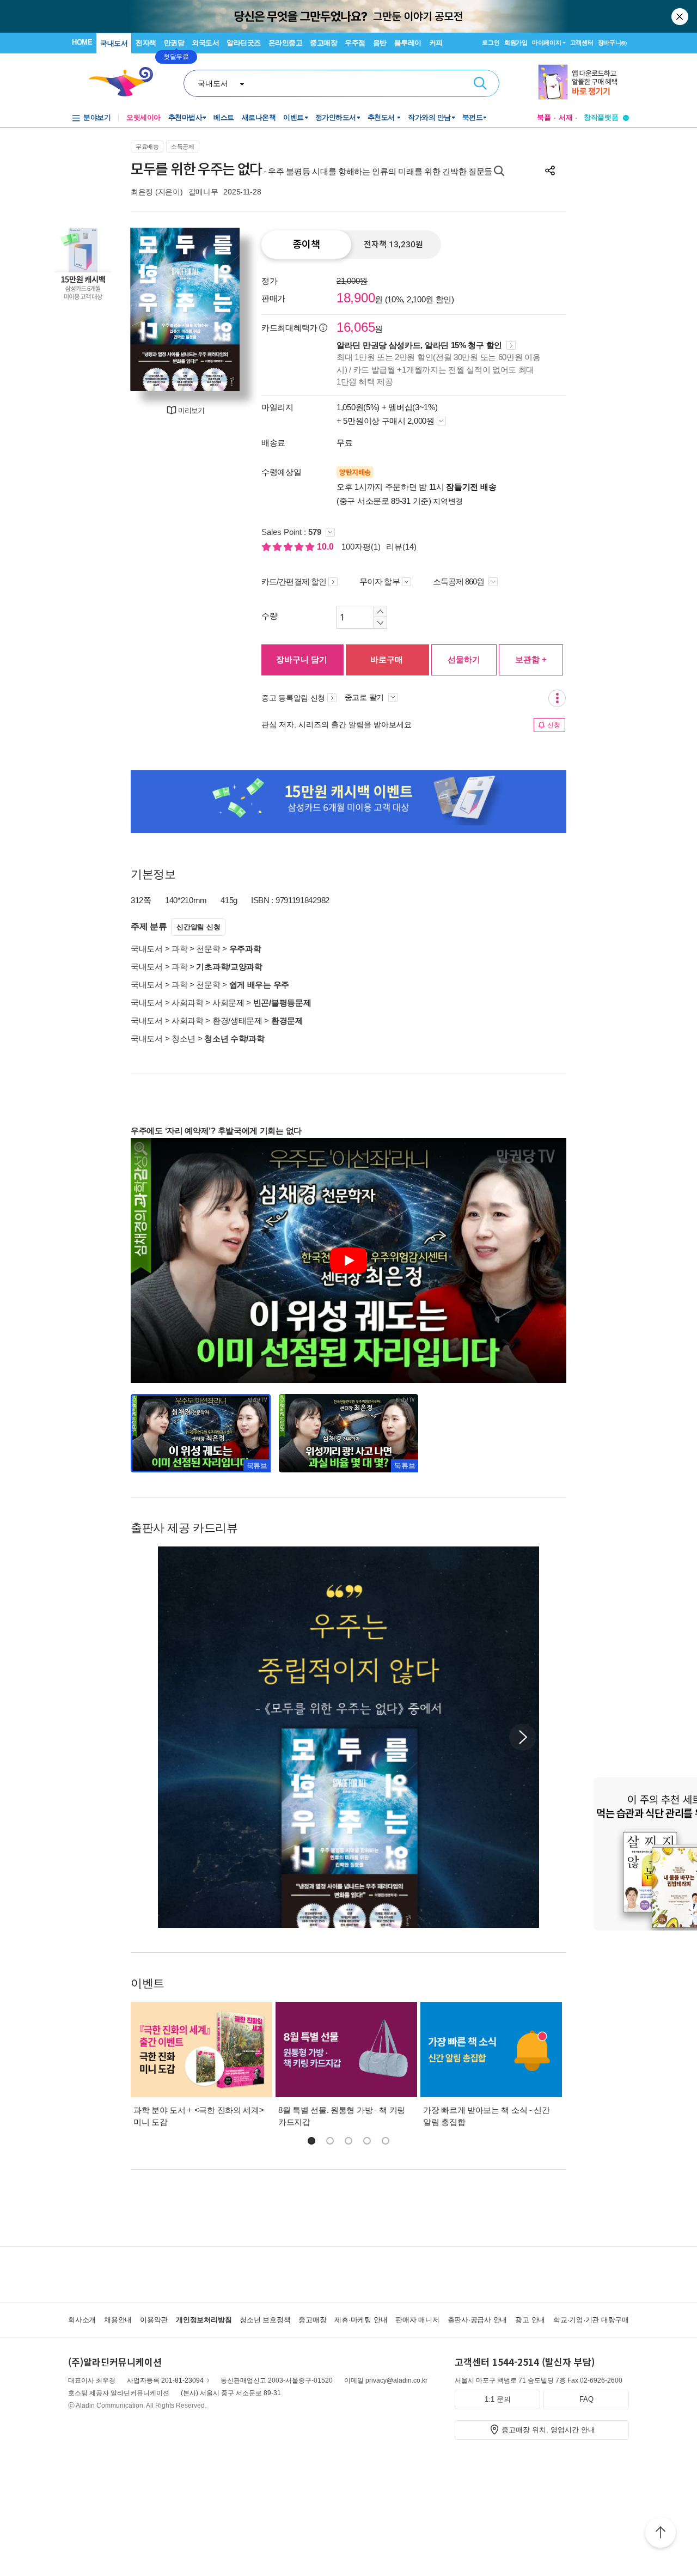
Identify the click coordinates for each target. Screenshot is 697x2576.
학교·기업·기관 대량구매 (591, 2320)
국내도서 (114, 43)
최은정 (142, 192)
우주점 (355, 43)
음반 (380, 43)
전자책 (146, 43)
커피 (436, 43)
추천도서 (382, 117)
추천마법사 (185, 117)
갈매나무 (203, 192)
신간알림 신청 (198, 927)
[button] (523, 1737)
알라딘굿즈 (244, 43)
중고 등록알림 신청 (293, 698)
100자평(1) (361, 547)
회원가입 (516, 42)
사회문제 (228, 1003)
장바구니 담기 (302, 659)
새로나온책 (259, 117)
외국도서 (205, 43)
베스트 (224, 117)
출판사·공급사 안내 (478, 2320)
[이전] (144, 309)
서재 (566, 117)
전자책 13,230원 (393, 245)
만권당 (174, 43)
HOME (82, 42)
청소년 (184, 1039)
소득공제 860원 (460, 581)
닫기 (681, 16)
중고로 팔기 (365, 697)
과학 (179, 949)
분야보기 (97, 117)
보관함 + (531, 659)
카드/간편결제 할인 (294, 581)
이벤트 (294, 117)
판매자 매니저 (417, 2320)
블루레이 (408, 43)
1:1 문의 (498, 2399)
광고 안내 (530, 2320)
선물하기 (464, 659)
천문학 (208, 949)
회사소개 (82, 2320)
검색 (480, 83)
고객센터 (582, 42)
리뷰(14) (401, 547)
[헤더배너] (583, 82)
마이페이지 (547, 42)
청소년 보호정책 (265, 2320)
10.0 (326, 547)
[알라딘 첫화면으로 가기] (126, 82)
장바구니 (612, 42)
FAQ (586, 2399)
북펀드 (473, 117)
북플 (544, 117)
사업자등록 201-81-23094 (165, 2380)
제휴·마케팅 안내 (361, 2320)
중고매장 (323, 43)
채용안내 (118, 2320)
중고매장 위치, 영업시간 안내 (548, 2430)
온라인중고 (286, 43)
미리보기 (191, 410)
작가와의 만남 (429, 117)
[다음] (226, 309)
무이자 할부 (380, 581)
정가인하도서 (336, 117)
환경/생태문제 (237, 1021)
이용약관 (154, 2320)
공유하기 (550, 170)
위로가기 (661, 2534)
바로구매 (387, 659)
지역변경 (448, 501)
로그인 (491, 42)
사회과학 (188, 1003)
